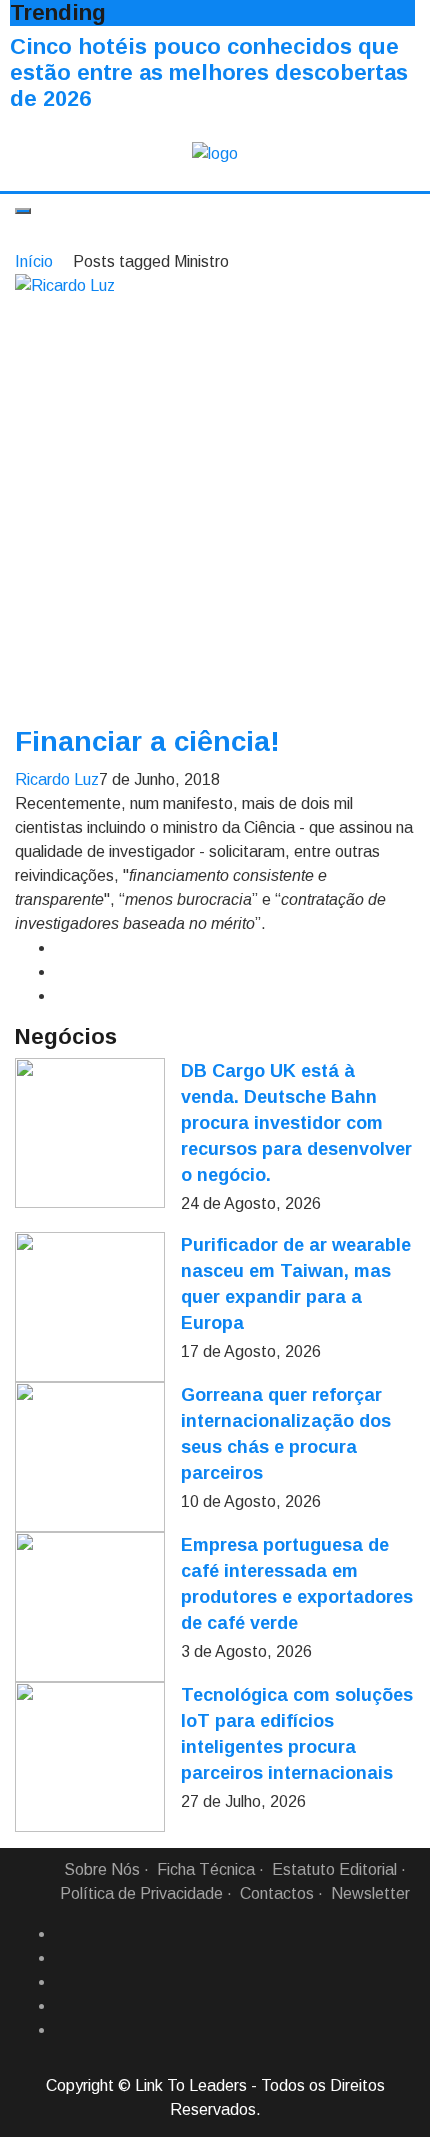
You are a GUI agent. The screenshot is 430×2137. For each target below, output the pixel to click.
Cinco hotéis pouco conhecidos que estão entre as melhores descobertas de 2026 (209, 72)
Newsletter (370, 1893)
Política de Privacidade (141, 1893)
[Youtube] (63, 2030)
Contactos (277, 1893)
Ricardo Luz (57, 779)
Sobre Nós (102, 1869)
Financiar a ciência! (147, 741)
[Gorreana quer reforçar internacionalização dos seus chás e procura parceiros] (90, 1457)
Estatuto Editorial (334, 1869)
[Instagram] (63, 2006)
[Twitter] (63, 1982)
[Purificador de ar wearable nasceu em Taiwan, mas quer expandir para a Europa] (90, 1307)
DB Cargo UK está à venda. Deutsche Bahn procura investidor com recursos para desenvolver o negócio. (296, 1123)
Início (34, 261)
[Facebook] (63, 1934)
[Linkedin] (63, 1958)
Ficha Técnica (206, 1869)
